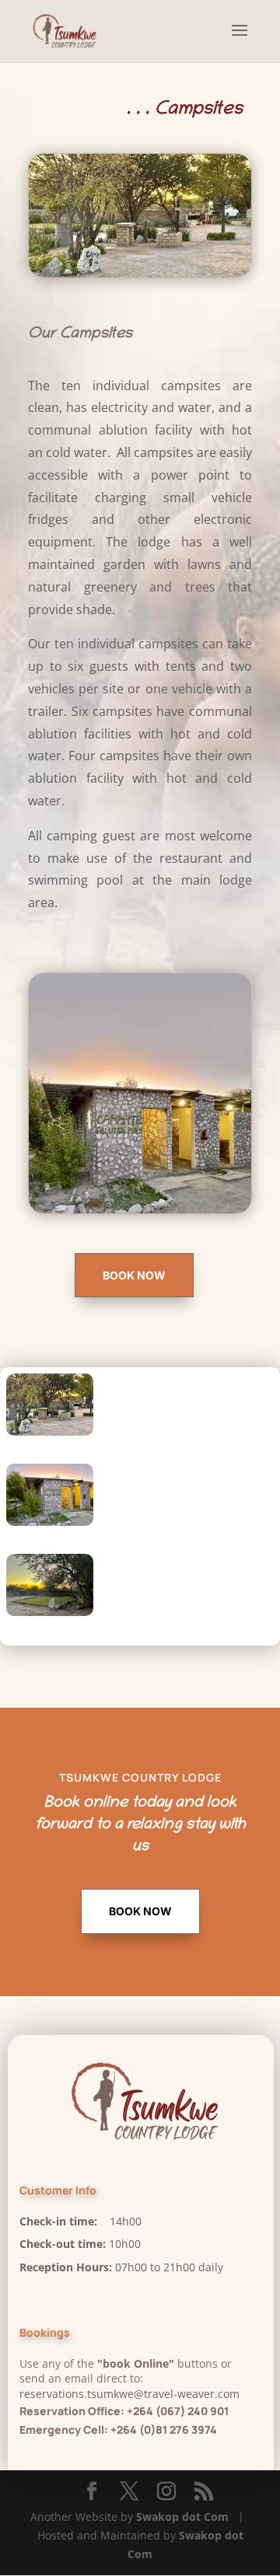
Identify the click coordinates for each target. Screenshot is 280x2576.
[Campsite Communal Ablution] (50, 1522)
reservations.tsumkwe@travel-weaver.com (129, 2394)
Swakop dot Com (182, 2517)
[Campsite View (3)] (50, 1431)
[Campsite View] (50, 1612)
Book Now (134, 1275)
